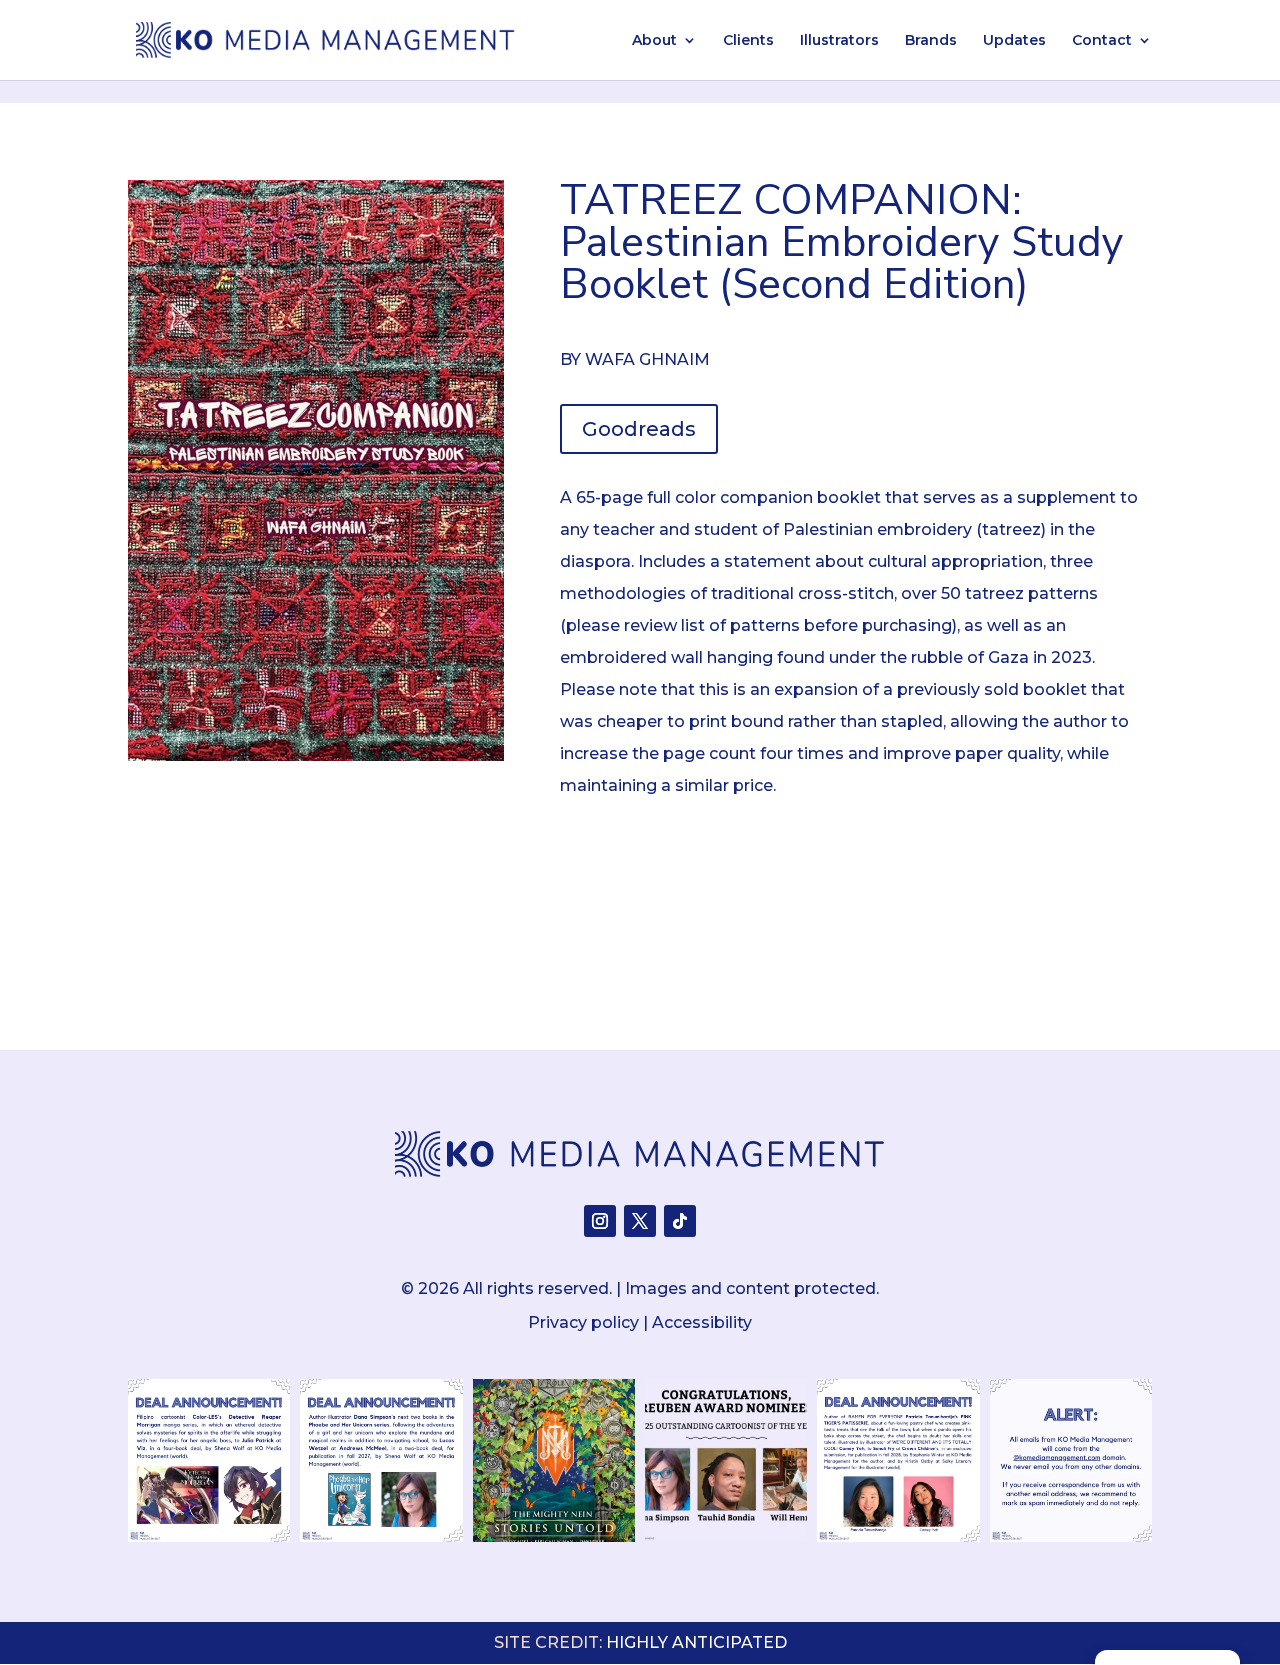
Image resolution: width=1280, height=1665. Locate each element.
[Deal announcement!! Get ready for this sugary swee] (898, 1460)
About (654, 41)
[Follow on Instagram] (600, 1221)
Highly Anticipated (696, 1642)
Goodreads (639, 429)
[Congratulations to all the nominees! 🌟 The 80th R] (726, 1460)
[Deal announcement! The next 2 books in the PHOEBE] (381, 1460)
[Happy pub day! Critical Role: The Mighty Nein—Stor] (554, 1460)
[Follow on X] (640, 1221)
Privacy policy (583, 1322)
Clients (748, 41)
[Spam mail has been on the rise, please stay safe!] (1071, 1460)
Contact (1102, 41)
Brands (931, 41)
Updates (1014, 41)
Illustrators (839, 41)
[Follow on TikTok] (680, 1221)
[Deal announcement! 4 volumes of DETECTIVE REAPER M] (209, 1460)
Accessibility (702, 1322)
